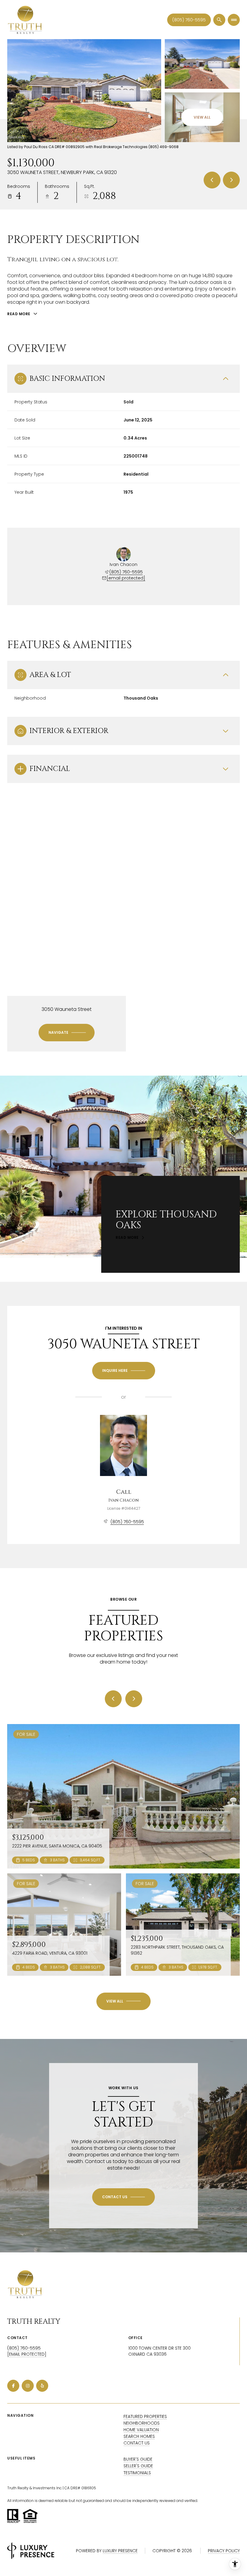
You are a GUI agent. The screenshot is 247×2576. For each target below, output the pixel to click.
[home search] (219, 20)
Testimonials (137, 2473)
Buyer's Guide (138, 2459)
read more (127, 1238)
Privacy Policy (224, 2551)
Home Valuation (141, 2430)
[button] (123, 2197)
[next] (134, 1699)
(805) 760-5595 (189, 20)
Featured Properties (145, 2416)
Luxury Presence (120, 2551)
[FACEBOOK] (13, 2386)
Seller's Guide (138, 2466)
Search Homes (139, 2436)
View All (202, 117)
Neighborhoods (142, 2423)
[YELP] (42, 2386)
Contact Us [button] (137, 2443)
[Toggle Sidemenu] (234, 20)
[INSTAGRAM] (28, 2386)
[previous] (113, 1699)
